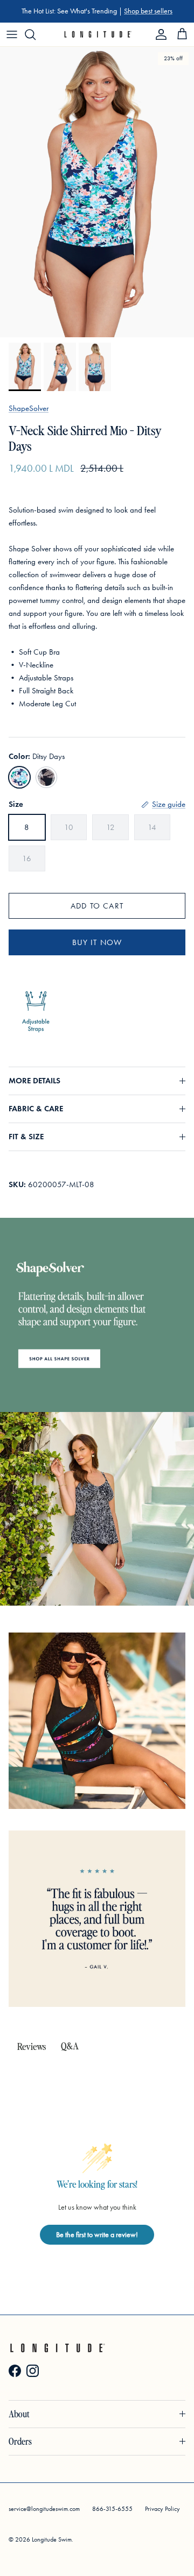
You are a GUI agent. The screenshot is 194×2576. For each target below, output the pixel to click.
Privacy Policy (162, 2509)
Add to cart (97, 906)
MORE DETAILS (34, 1081)
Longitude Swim (52, 2539)
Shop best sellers (148, 11)
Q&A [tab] (70, 2045)
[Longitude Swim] (97, 34)
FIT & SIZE (26, 1137)
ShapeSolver (29, 408)
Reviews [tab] (32, 2046)
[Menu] (12, 34)
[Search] (36, 34)
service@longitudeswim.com (44, 2509)
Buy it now (97, 942)
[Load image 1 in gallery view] (97, 192)
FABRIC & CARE (36, 1109)
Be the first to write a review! (97, 2235)
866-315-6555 (112, 2509)
